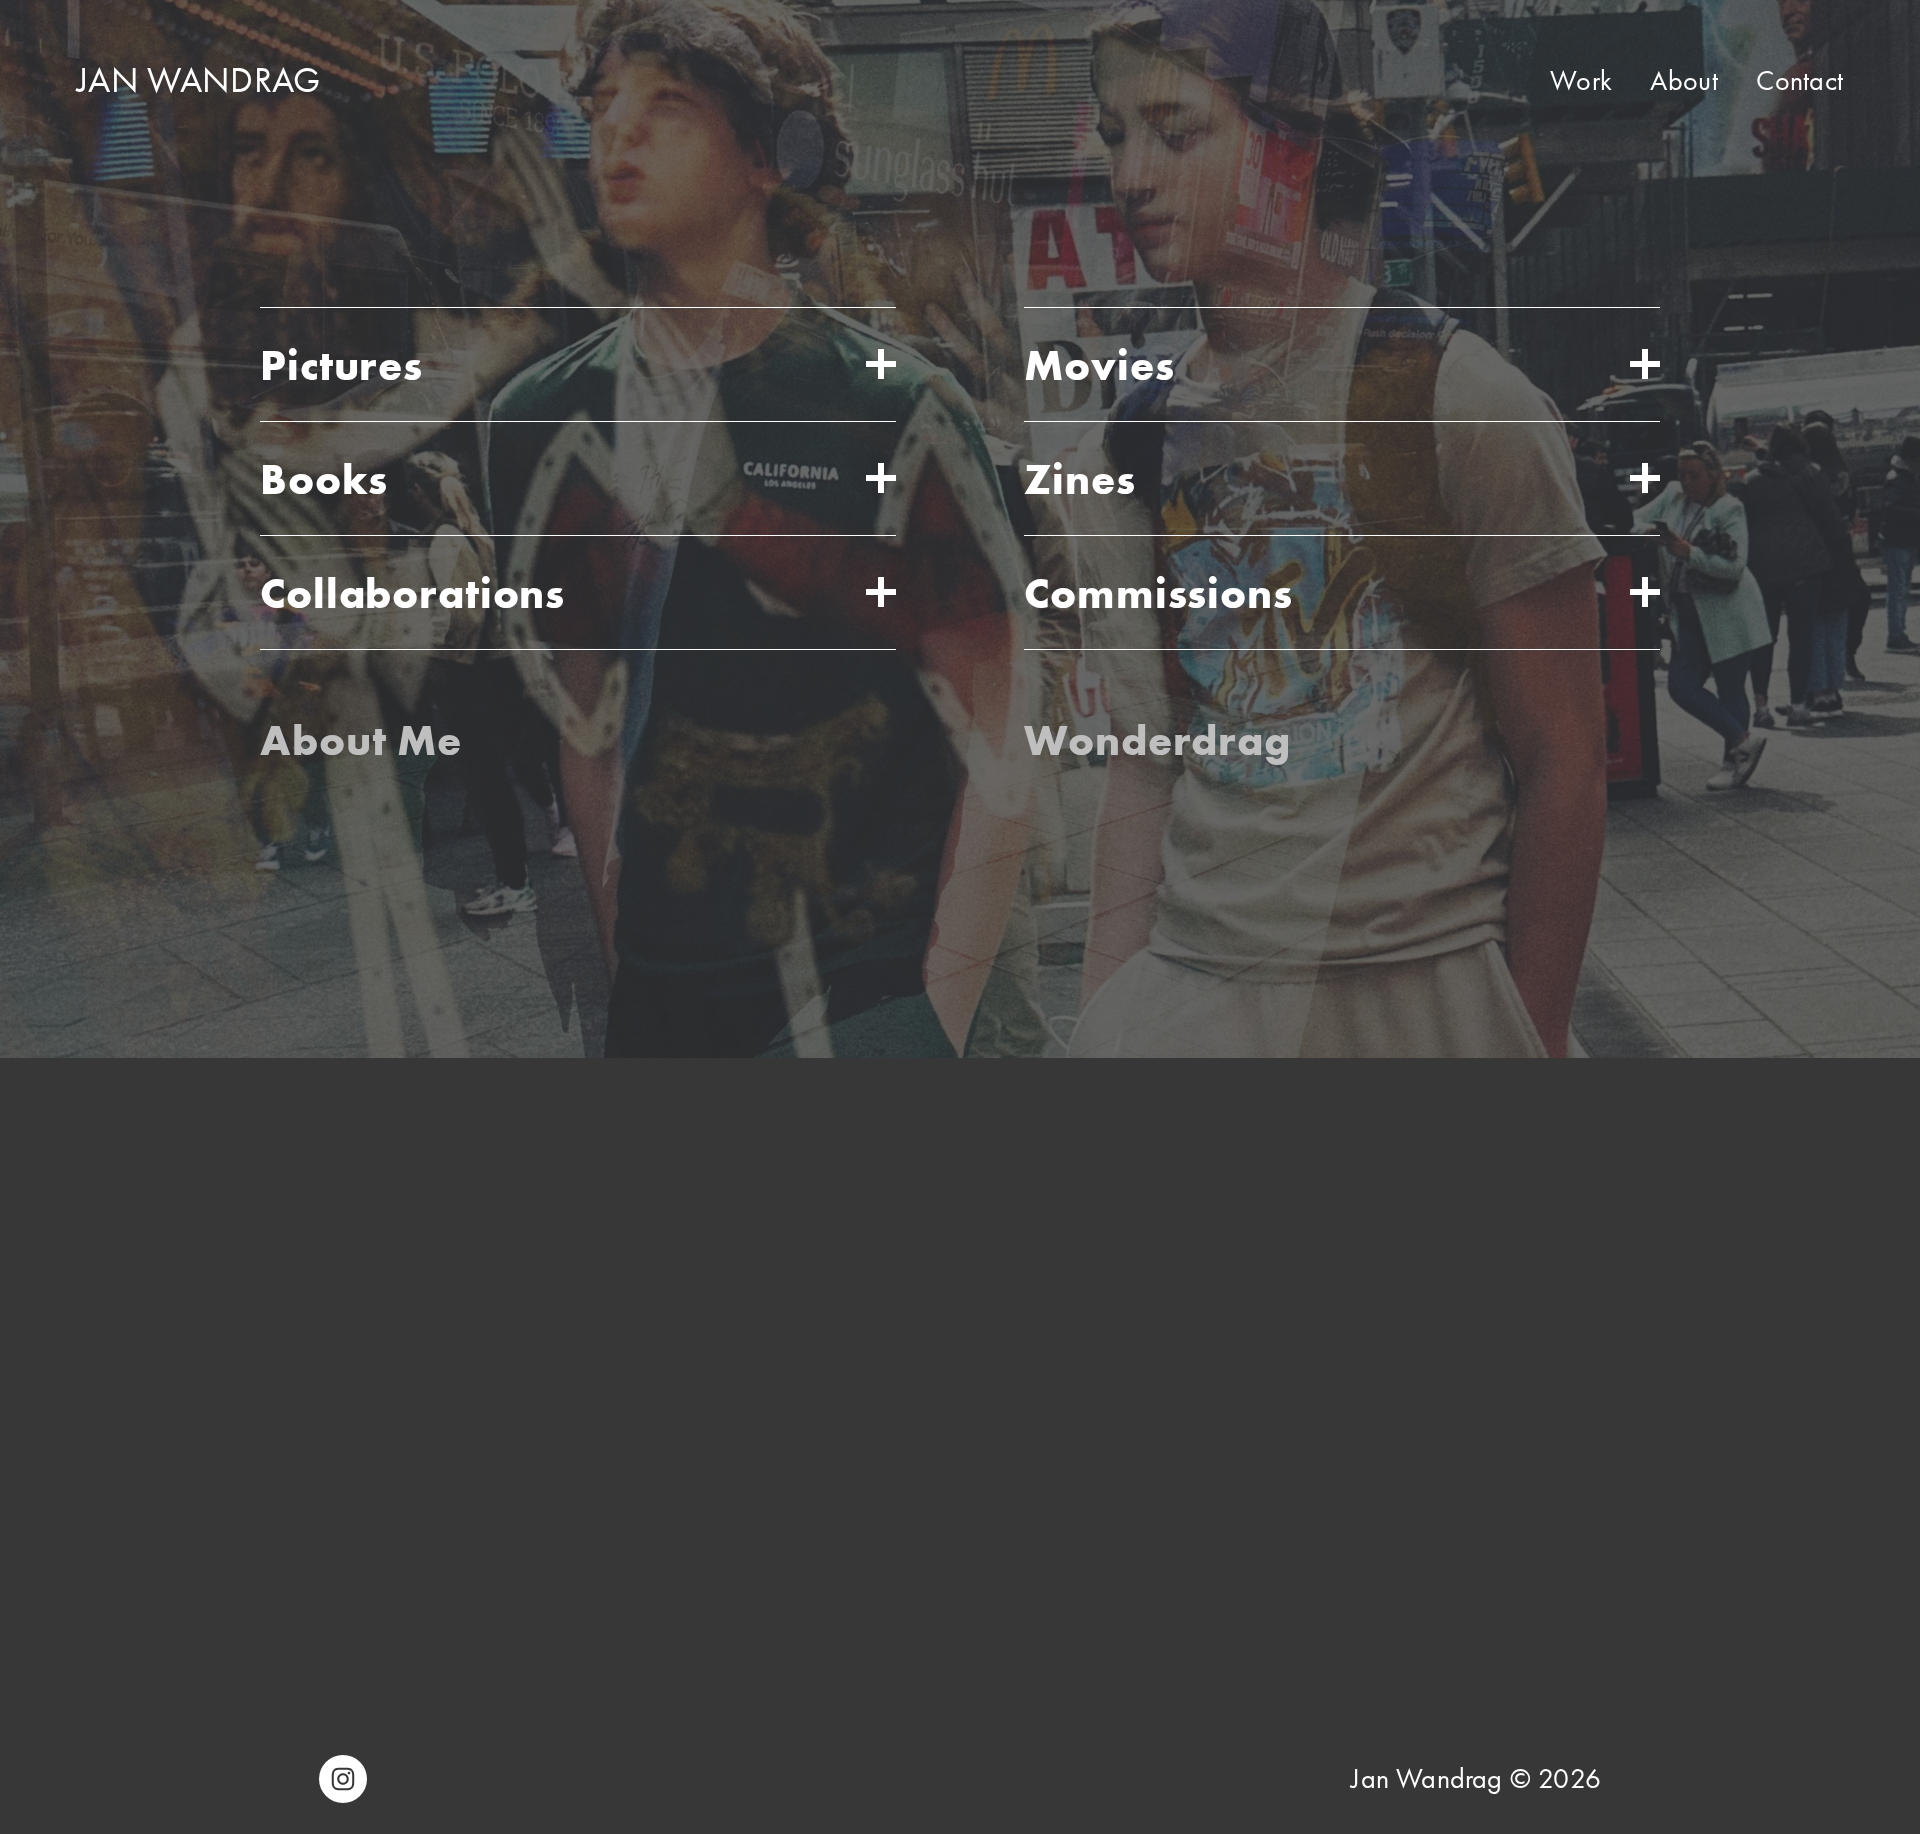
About (1683, 80)
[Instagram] (343, 1779)
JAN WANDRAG (199, 80)
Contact (1799, 80)
